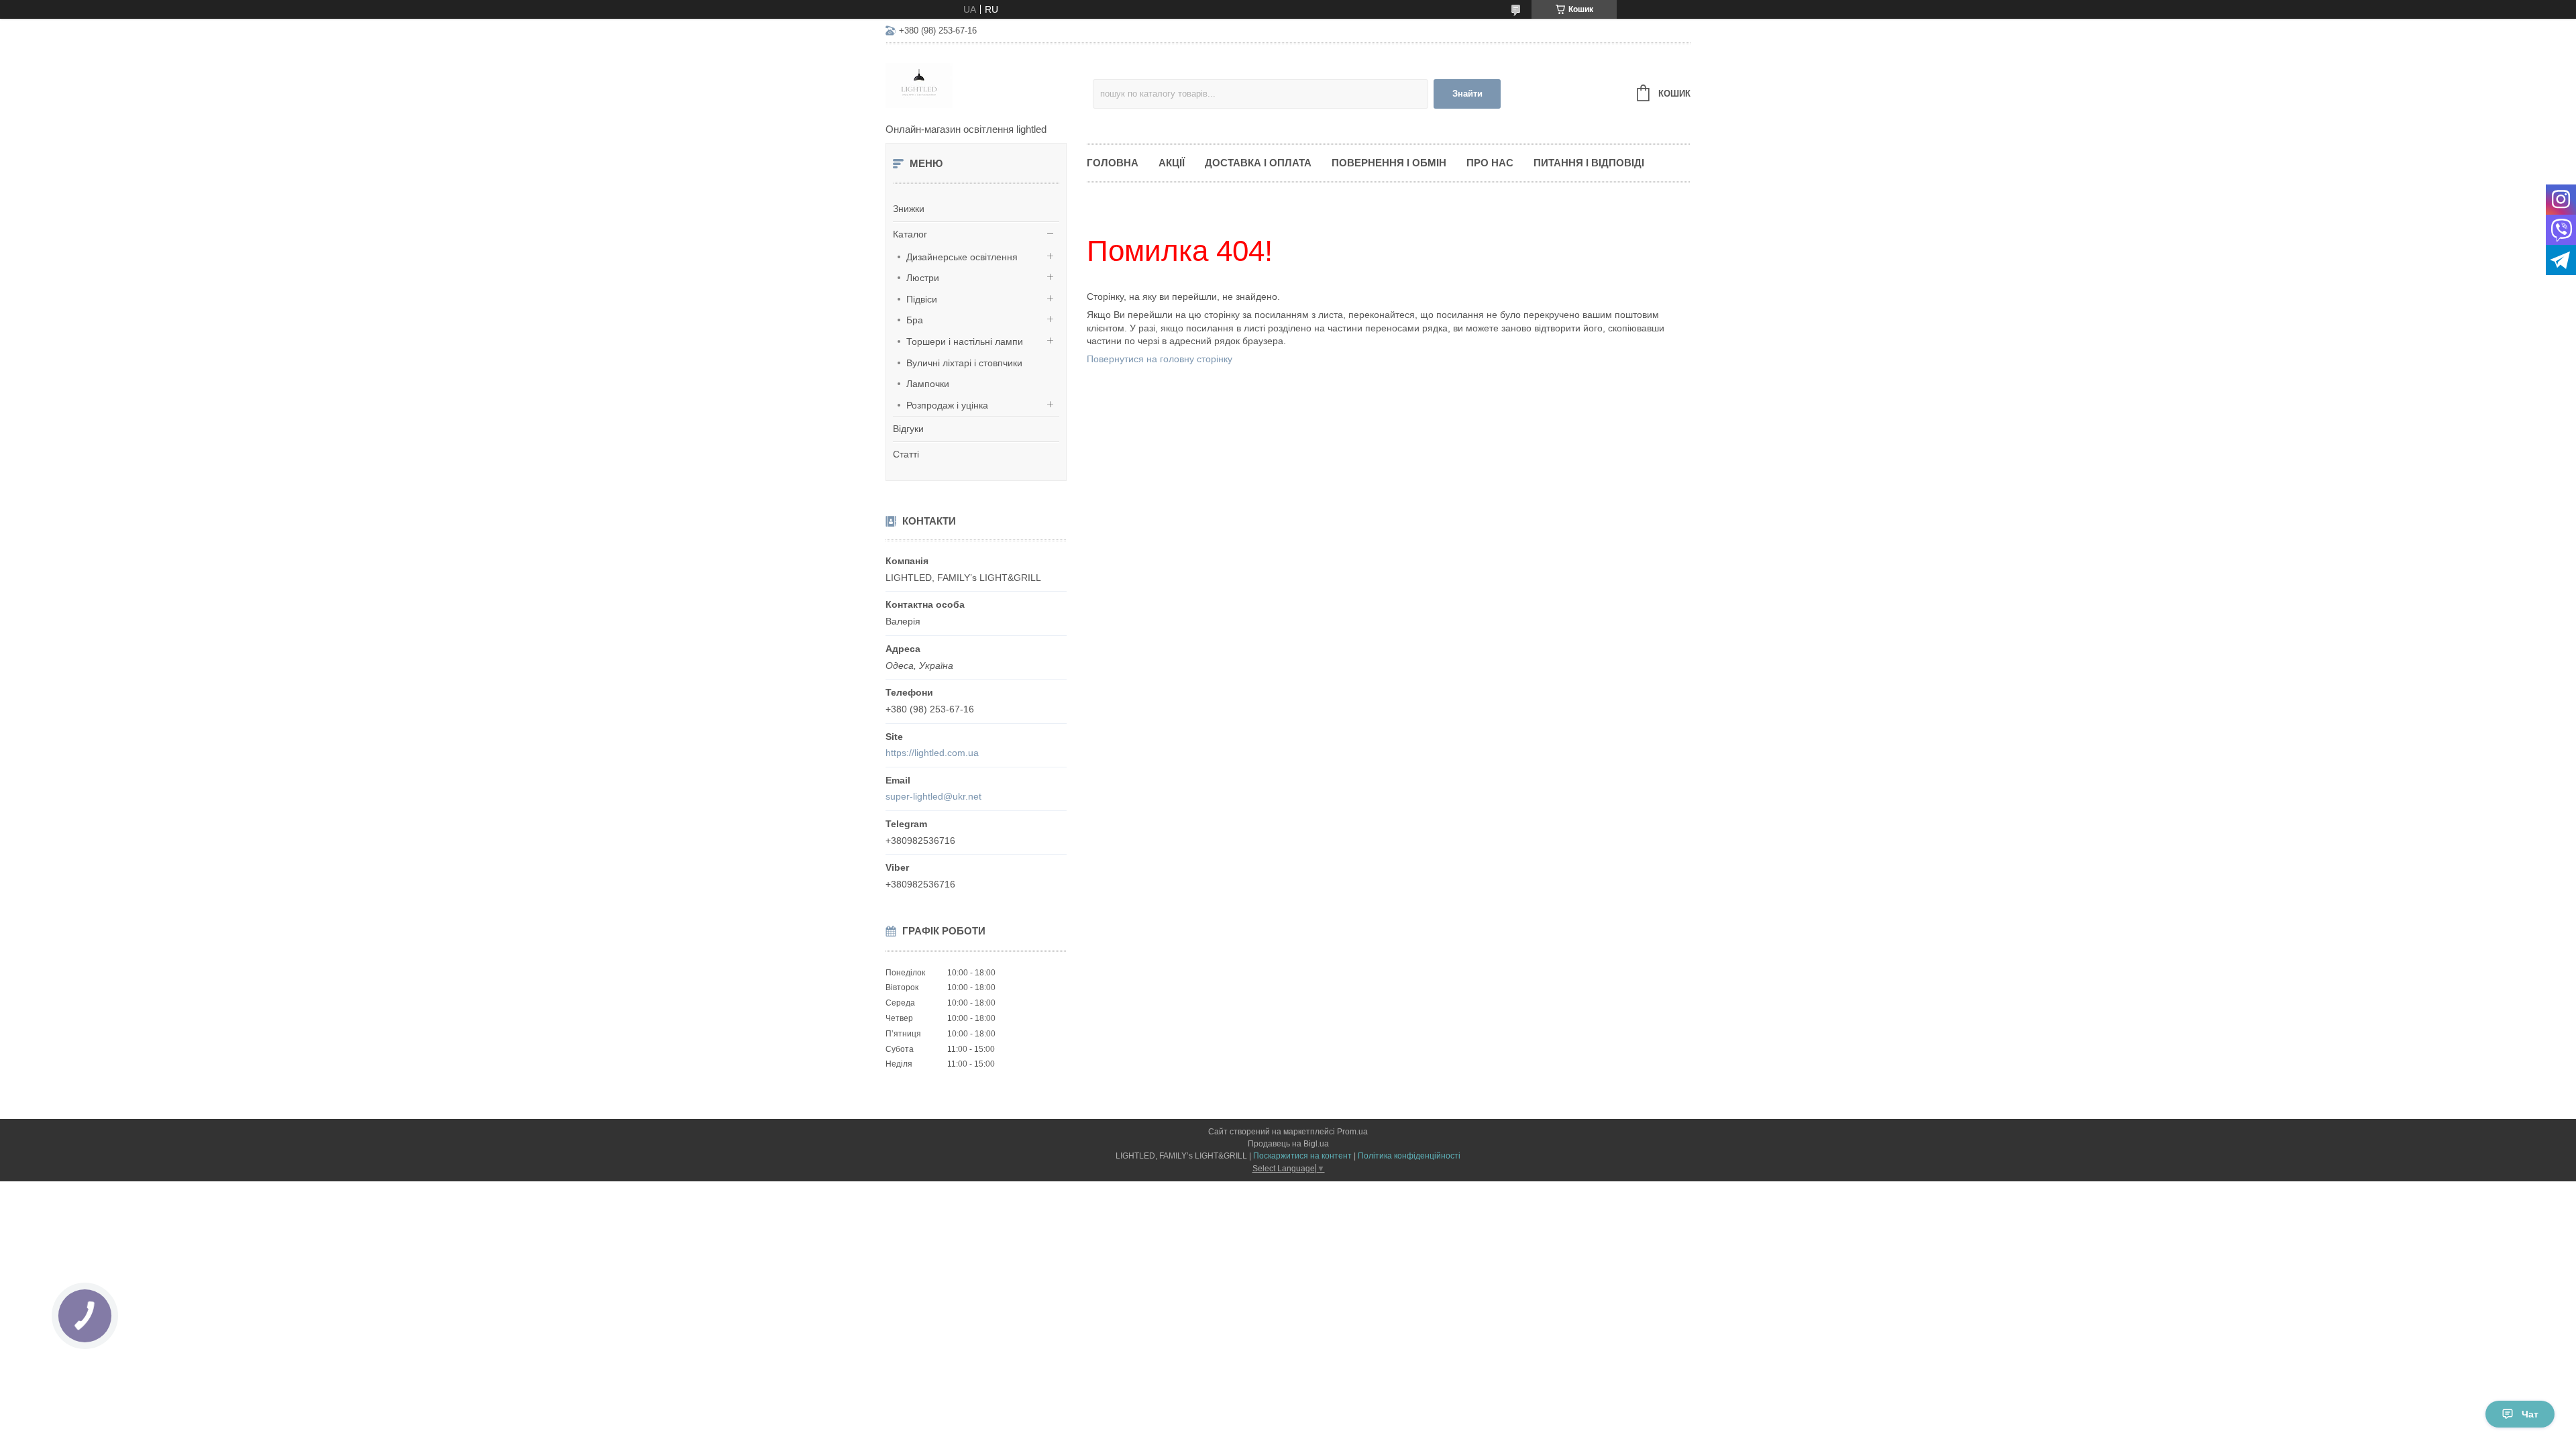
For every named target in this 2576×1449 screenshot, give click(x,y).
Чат (2530, 1414)
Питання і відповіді (1589, 163)
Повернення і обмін (1389, 163)
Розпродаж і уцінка (947, 405)
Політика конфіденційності (1409, 1156)
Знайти (1467, 94)
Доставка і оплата (1258, 163)
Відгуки (908, 429)
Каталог (910, 234)
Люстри (923, 278)
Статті (906, 454)
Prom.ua (1352, 1132)
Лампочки (928, 384)
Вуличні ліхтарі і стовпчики (964, 363)
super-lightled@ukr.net (933, 796)
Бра (915, 320)
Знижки (909, 209)
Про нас (1490, 163)
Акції (1172, 163)
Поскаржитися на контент (1302, 1156)
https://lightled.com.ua (932, 753)
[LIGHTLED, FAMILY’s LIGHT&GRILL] (989, 85)
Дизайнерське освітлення (962, 257)
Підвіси (922, 299)
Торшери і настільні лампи (965, 341)
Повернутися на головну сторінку (1160, 359)
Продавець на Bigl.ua (1288, 1144)
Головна (1113, 163)
